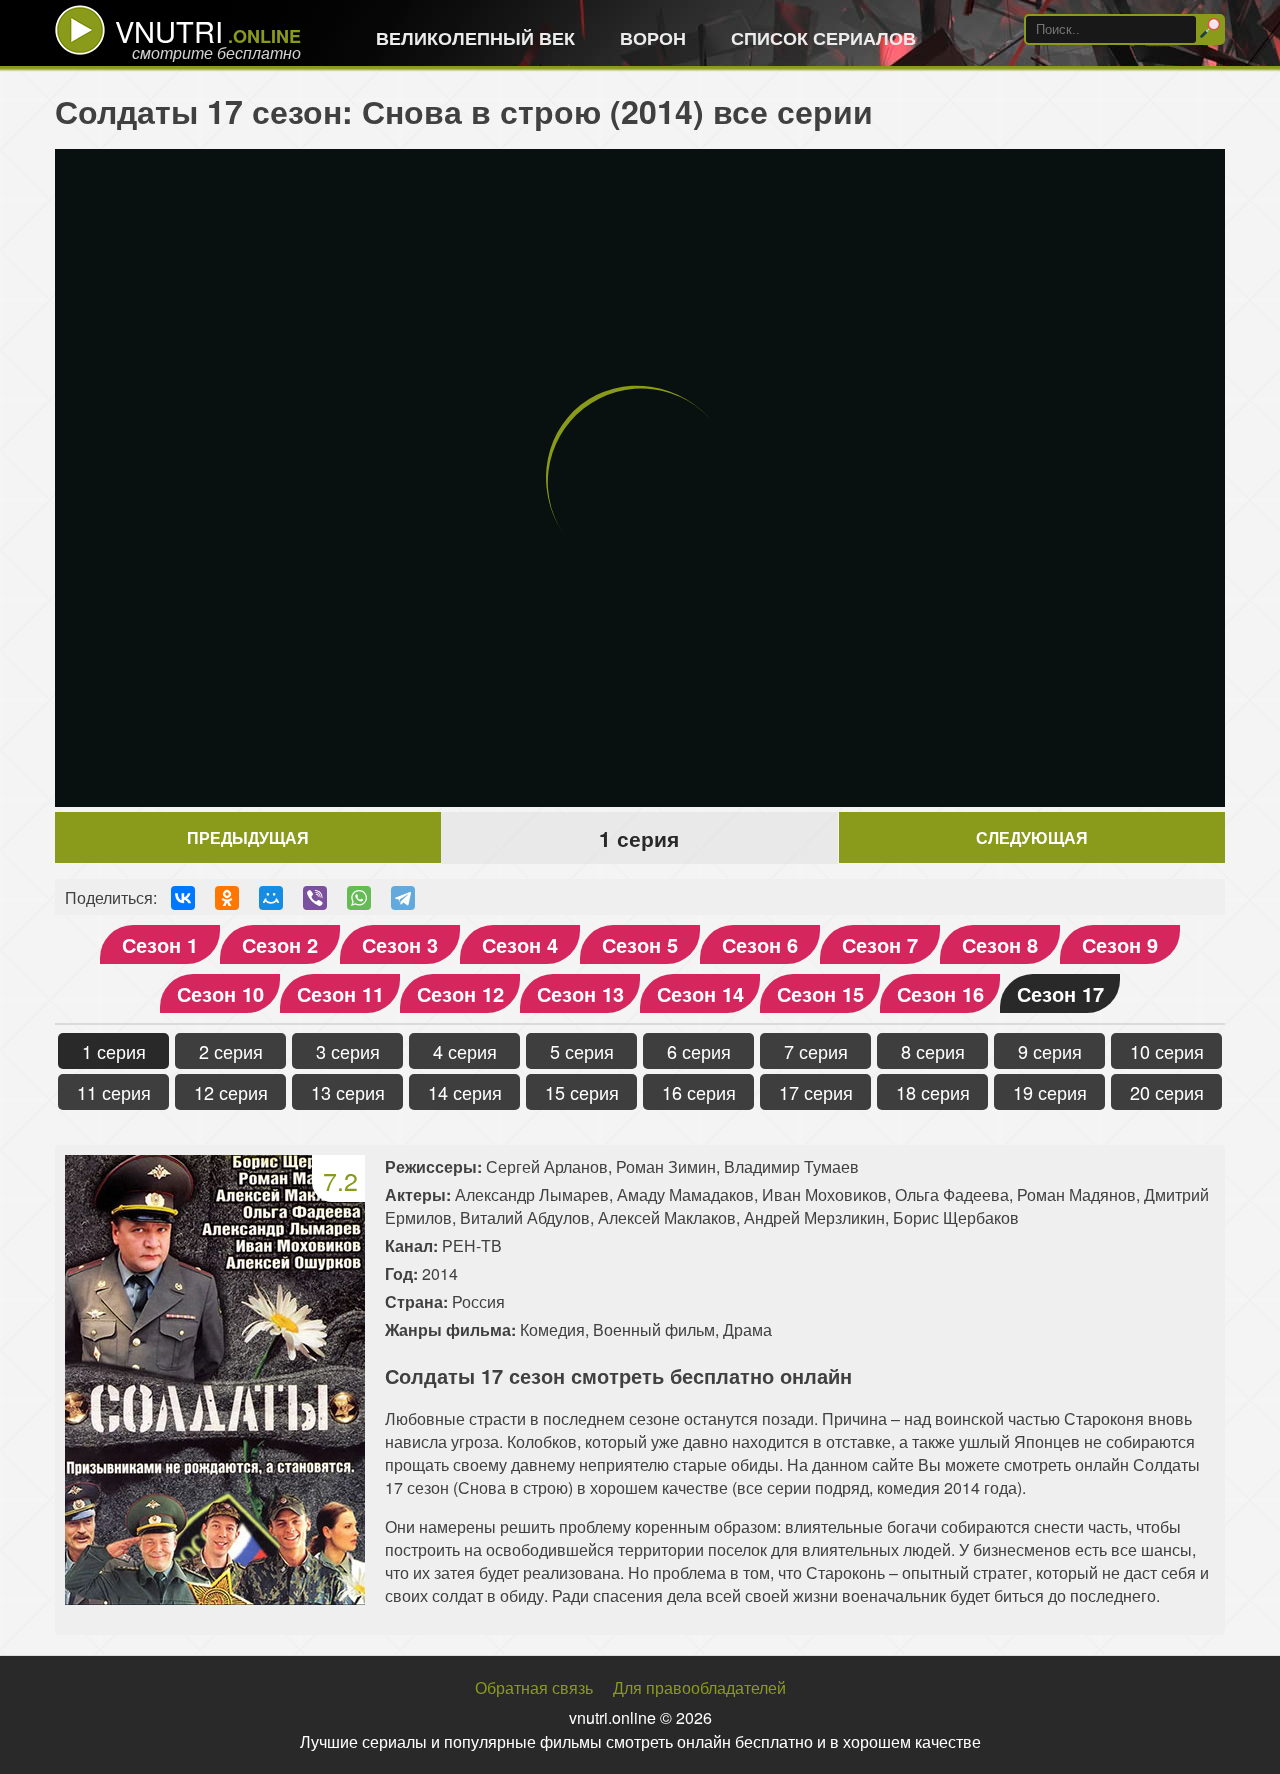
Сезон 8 (1000, 944)
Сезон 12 (460, 993)
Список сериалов (823, 38)
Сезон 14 (700, 993)
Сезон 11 (340, 993)
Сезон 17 (1060, 993)
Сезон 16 (940, 993)
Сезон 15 (820, 993)
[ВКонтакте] (183, 898)
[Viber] (315, 898)
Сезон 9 (1120, 944)
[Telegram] (403, 898)
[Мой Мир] (271, 898)
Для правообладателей (699, 1687)
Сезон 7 (880, 944)
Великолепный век (475, 38)
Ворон (653, 38)
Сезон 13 (580, 993)
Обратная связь (534, 1687)
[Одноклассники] (227, 898)
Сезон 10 (220, 993)
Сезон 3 (400, 944)
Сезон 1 (160, 944)
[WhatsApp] (359, 898)
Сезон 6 (760, 944)
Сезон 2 (280, 944)
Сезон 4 (520, 944)
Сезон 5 (640, 944)
